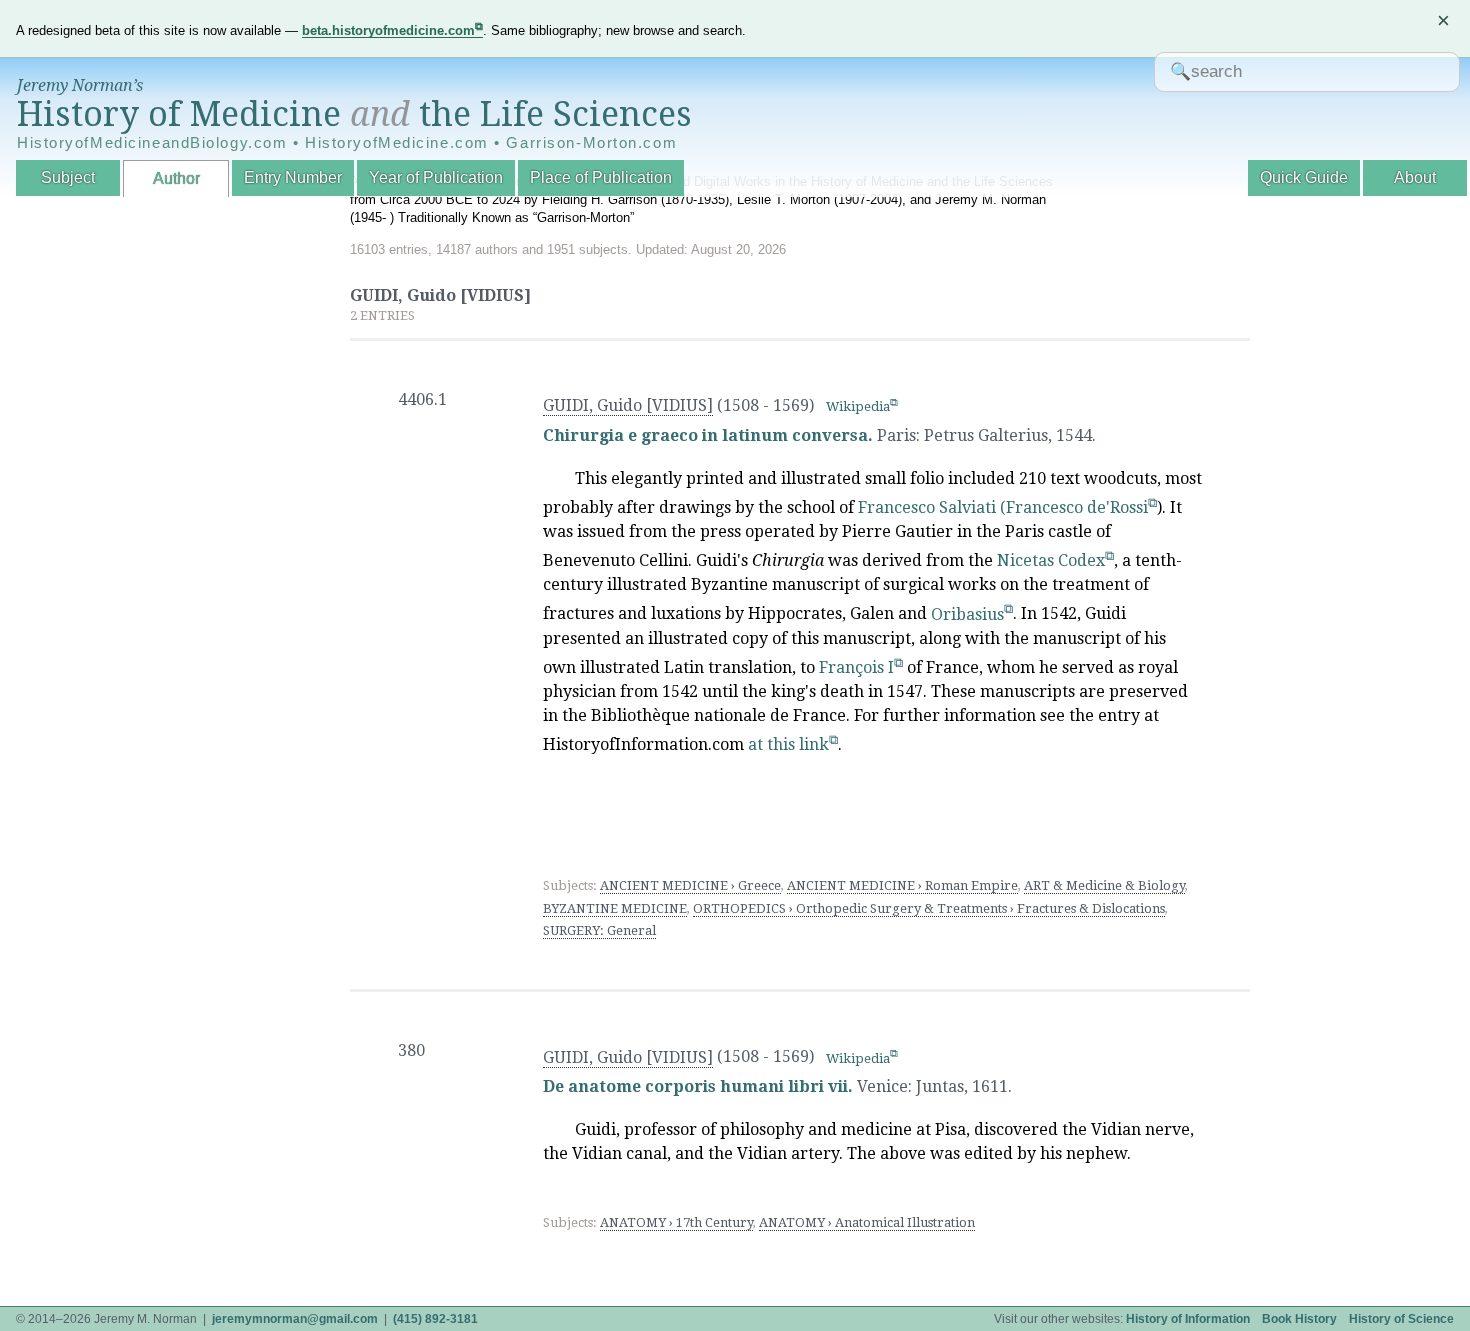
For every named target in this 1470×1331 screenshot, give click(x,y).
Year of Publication (436, 177)
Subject (68, 177)
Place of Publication (601, 177)
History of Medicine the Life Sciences (354, 114)
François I (856, 667)
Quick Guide (1304, 177)
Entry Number (293, 177)
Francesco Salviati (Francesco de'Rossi (1003, 507)
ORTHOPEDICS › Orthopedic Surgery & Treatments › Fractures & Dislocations (929, 908)
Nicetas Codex (1051, 560)
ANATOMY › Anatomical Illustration (867, 1222)
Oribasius (967, 614)
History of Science (1401, 1319)
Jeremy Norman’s (80, 85)
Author (176, 178)
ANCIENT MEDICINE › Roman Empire (902, 885)
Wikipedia (858, 406)
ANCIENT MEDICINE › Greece (690, 885)
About (1415, 177)
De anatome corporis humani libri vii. (698, 1086)
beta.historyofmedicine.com (388, 30)
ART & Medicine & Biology (1104, 885)
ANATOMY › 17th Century (676, 1222)
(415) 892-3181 (435, 1319)
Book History (1299, 1319)
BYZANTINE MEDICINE (615, 908)
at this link (788, 744)
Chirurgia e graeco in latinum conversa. (708, 435)
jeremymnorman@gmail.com (295, 1319)
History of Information (1188, 1319)
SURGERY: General (599, 930)
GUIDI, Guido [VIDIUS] (628, 405)
